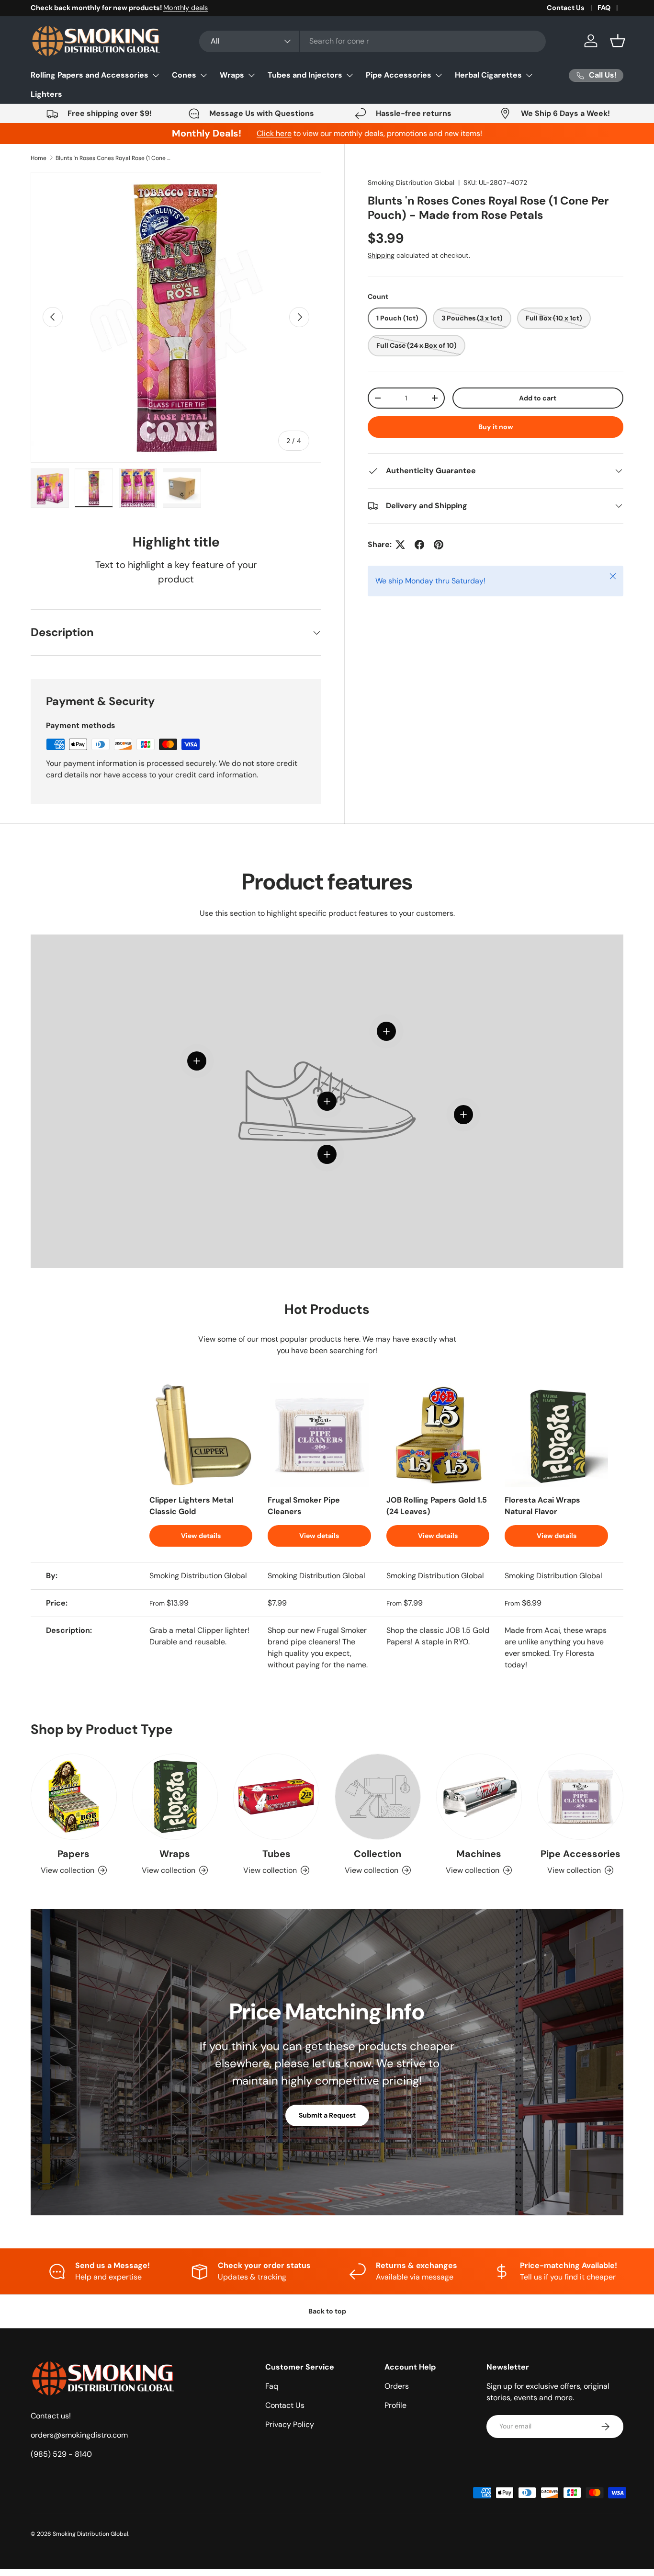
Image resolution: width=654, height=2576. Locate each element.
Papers (73, 1854)
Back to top (327, 2311)
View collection (372, 1870)
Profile (395, 2405)
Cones (184, 75)
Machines (479, 1854)
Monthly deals (186, 8)
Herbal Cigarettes (488, 75)
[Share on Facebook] (419, 545)
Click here (274, 133)
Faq (272, 2386)
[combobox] (372, 41)
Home (39, 158)
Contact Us (566, 8)
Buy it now (496, 427)
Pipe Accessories (399, 75)
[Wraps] (175, 1797)
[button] (618, 41)
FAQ (604, 8)
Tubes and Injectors (305, 75)
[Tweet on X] (400, 545)
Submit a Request (327, 2115)
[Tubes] (276, 1797)
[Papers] (74, 1797)
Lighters (46, 94)
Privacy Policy (290, 2424)
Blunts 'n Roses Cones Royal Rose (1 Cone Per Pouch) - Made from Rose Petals (113, 158)
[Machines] (479, 1797)
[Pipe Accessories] (580, 1797)
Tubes (276, 1854)
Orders (397, 2386)
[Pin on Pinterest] (439, 545)
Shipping (381, 255)
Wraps (232, 75)
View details (201, 1536)
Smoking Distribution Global (411, 182)
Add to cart (538, 398)
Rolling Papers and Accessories (90, 75)
